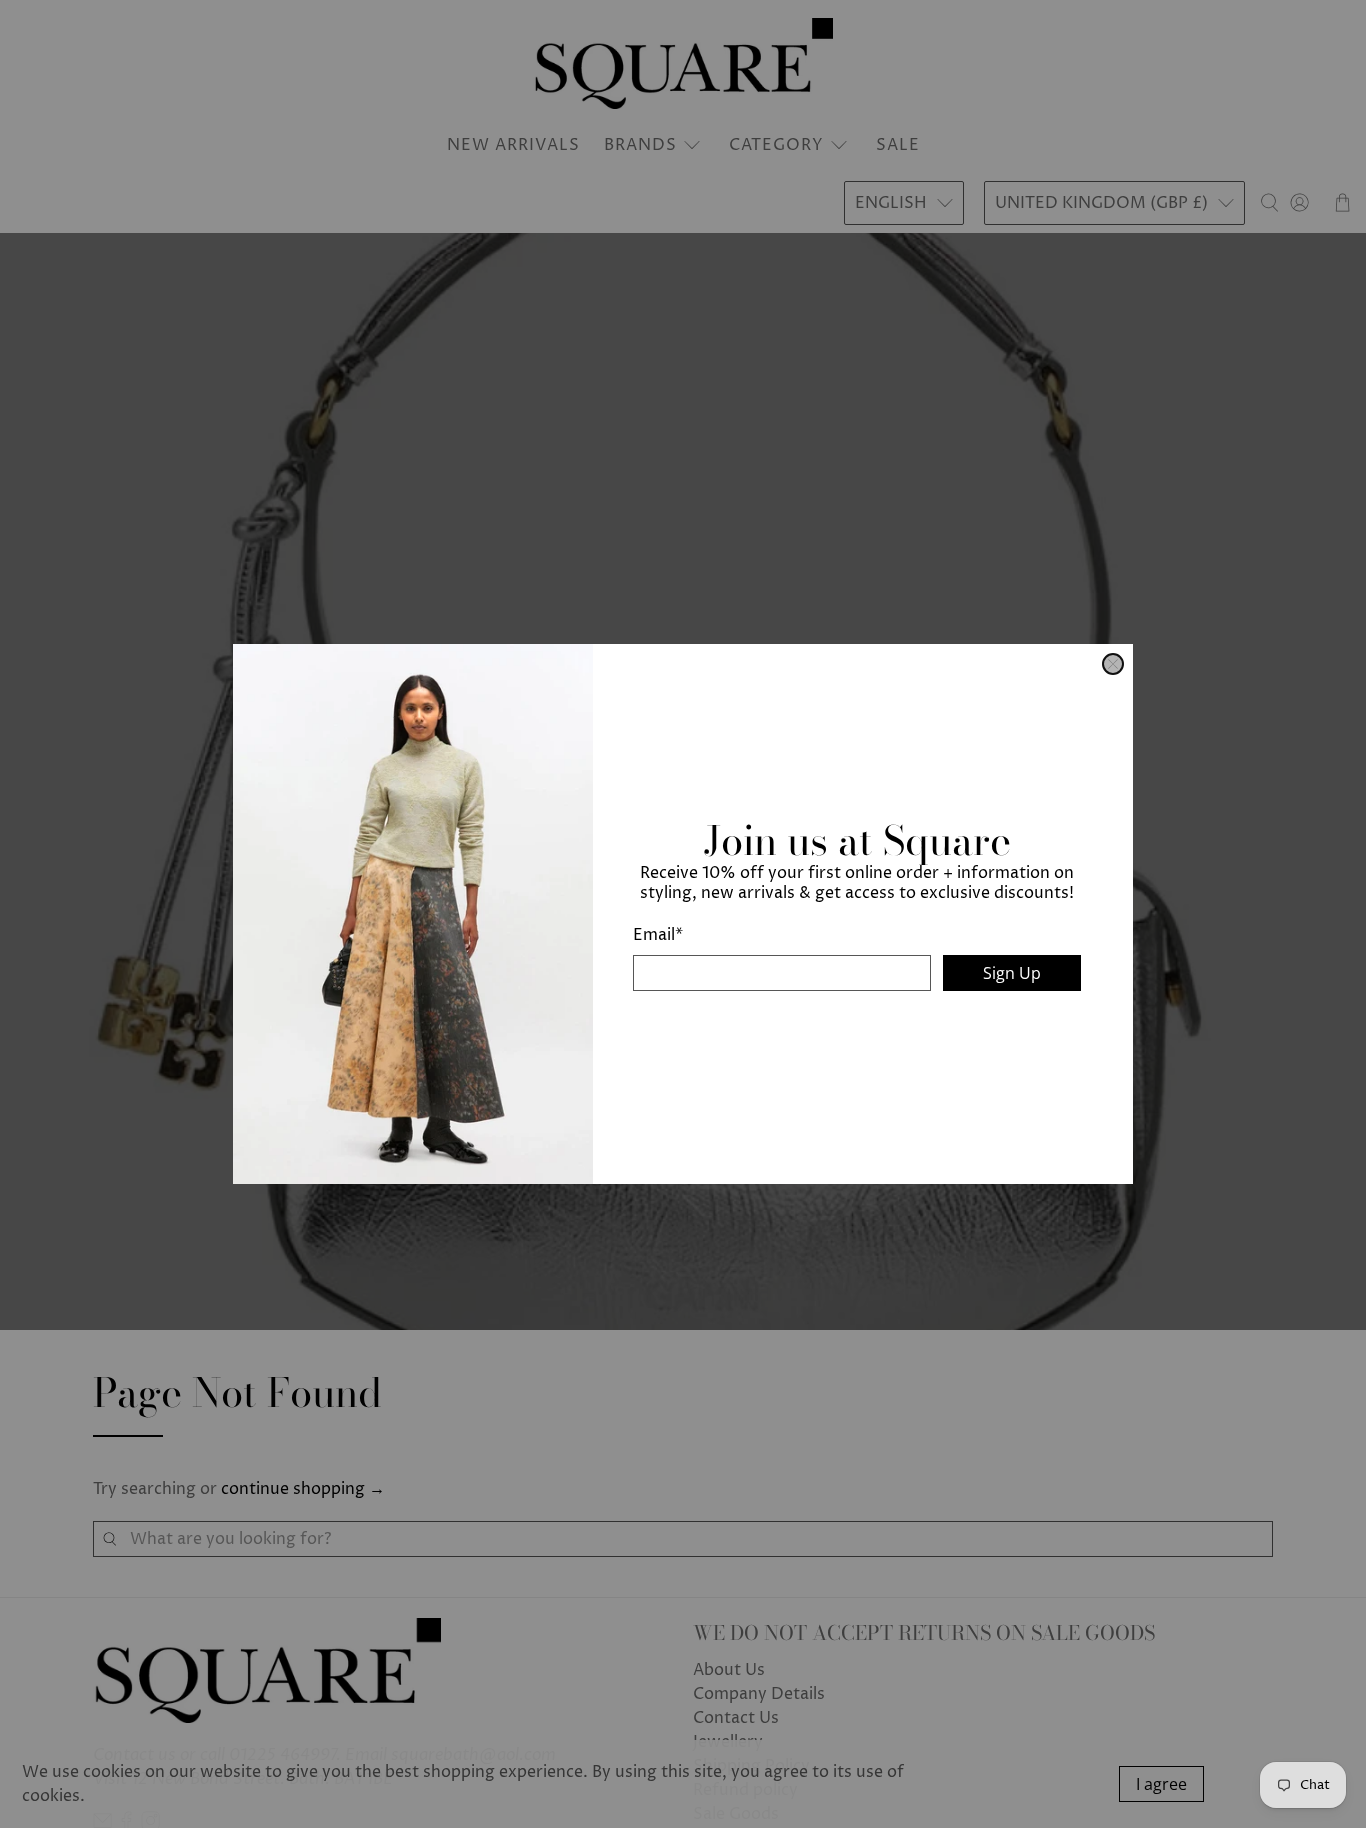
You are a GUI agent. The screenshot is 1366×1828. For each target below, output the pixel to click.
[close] (1113, 664)
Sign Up (1012, 973)
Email (658, 935)
